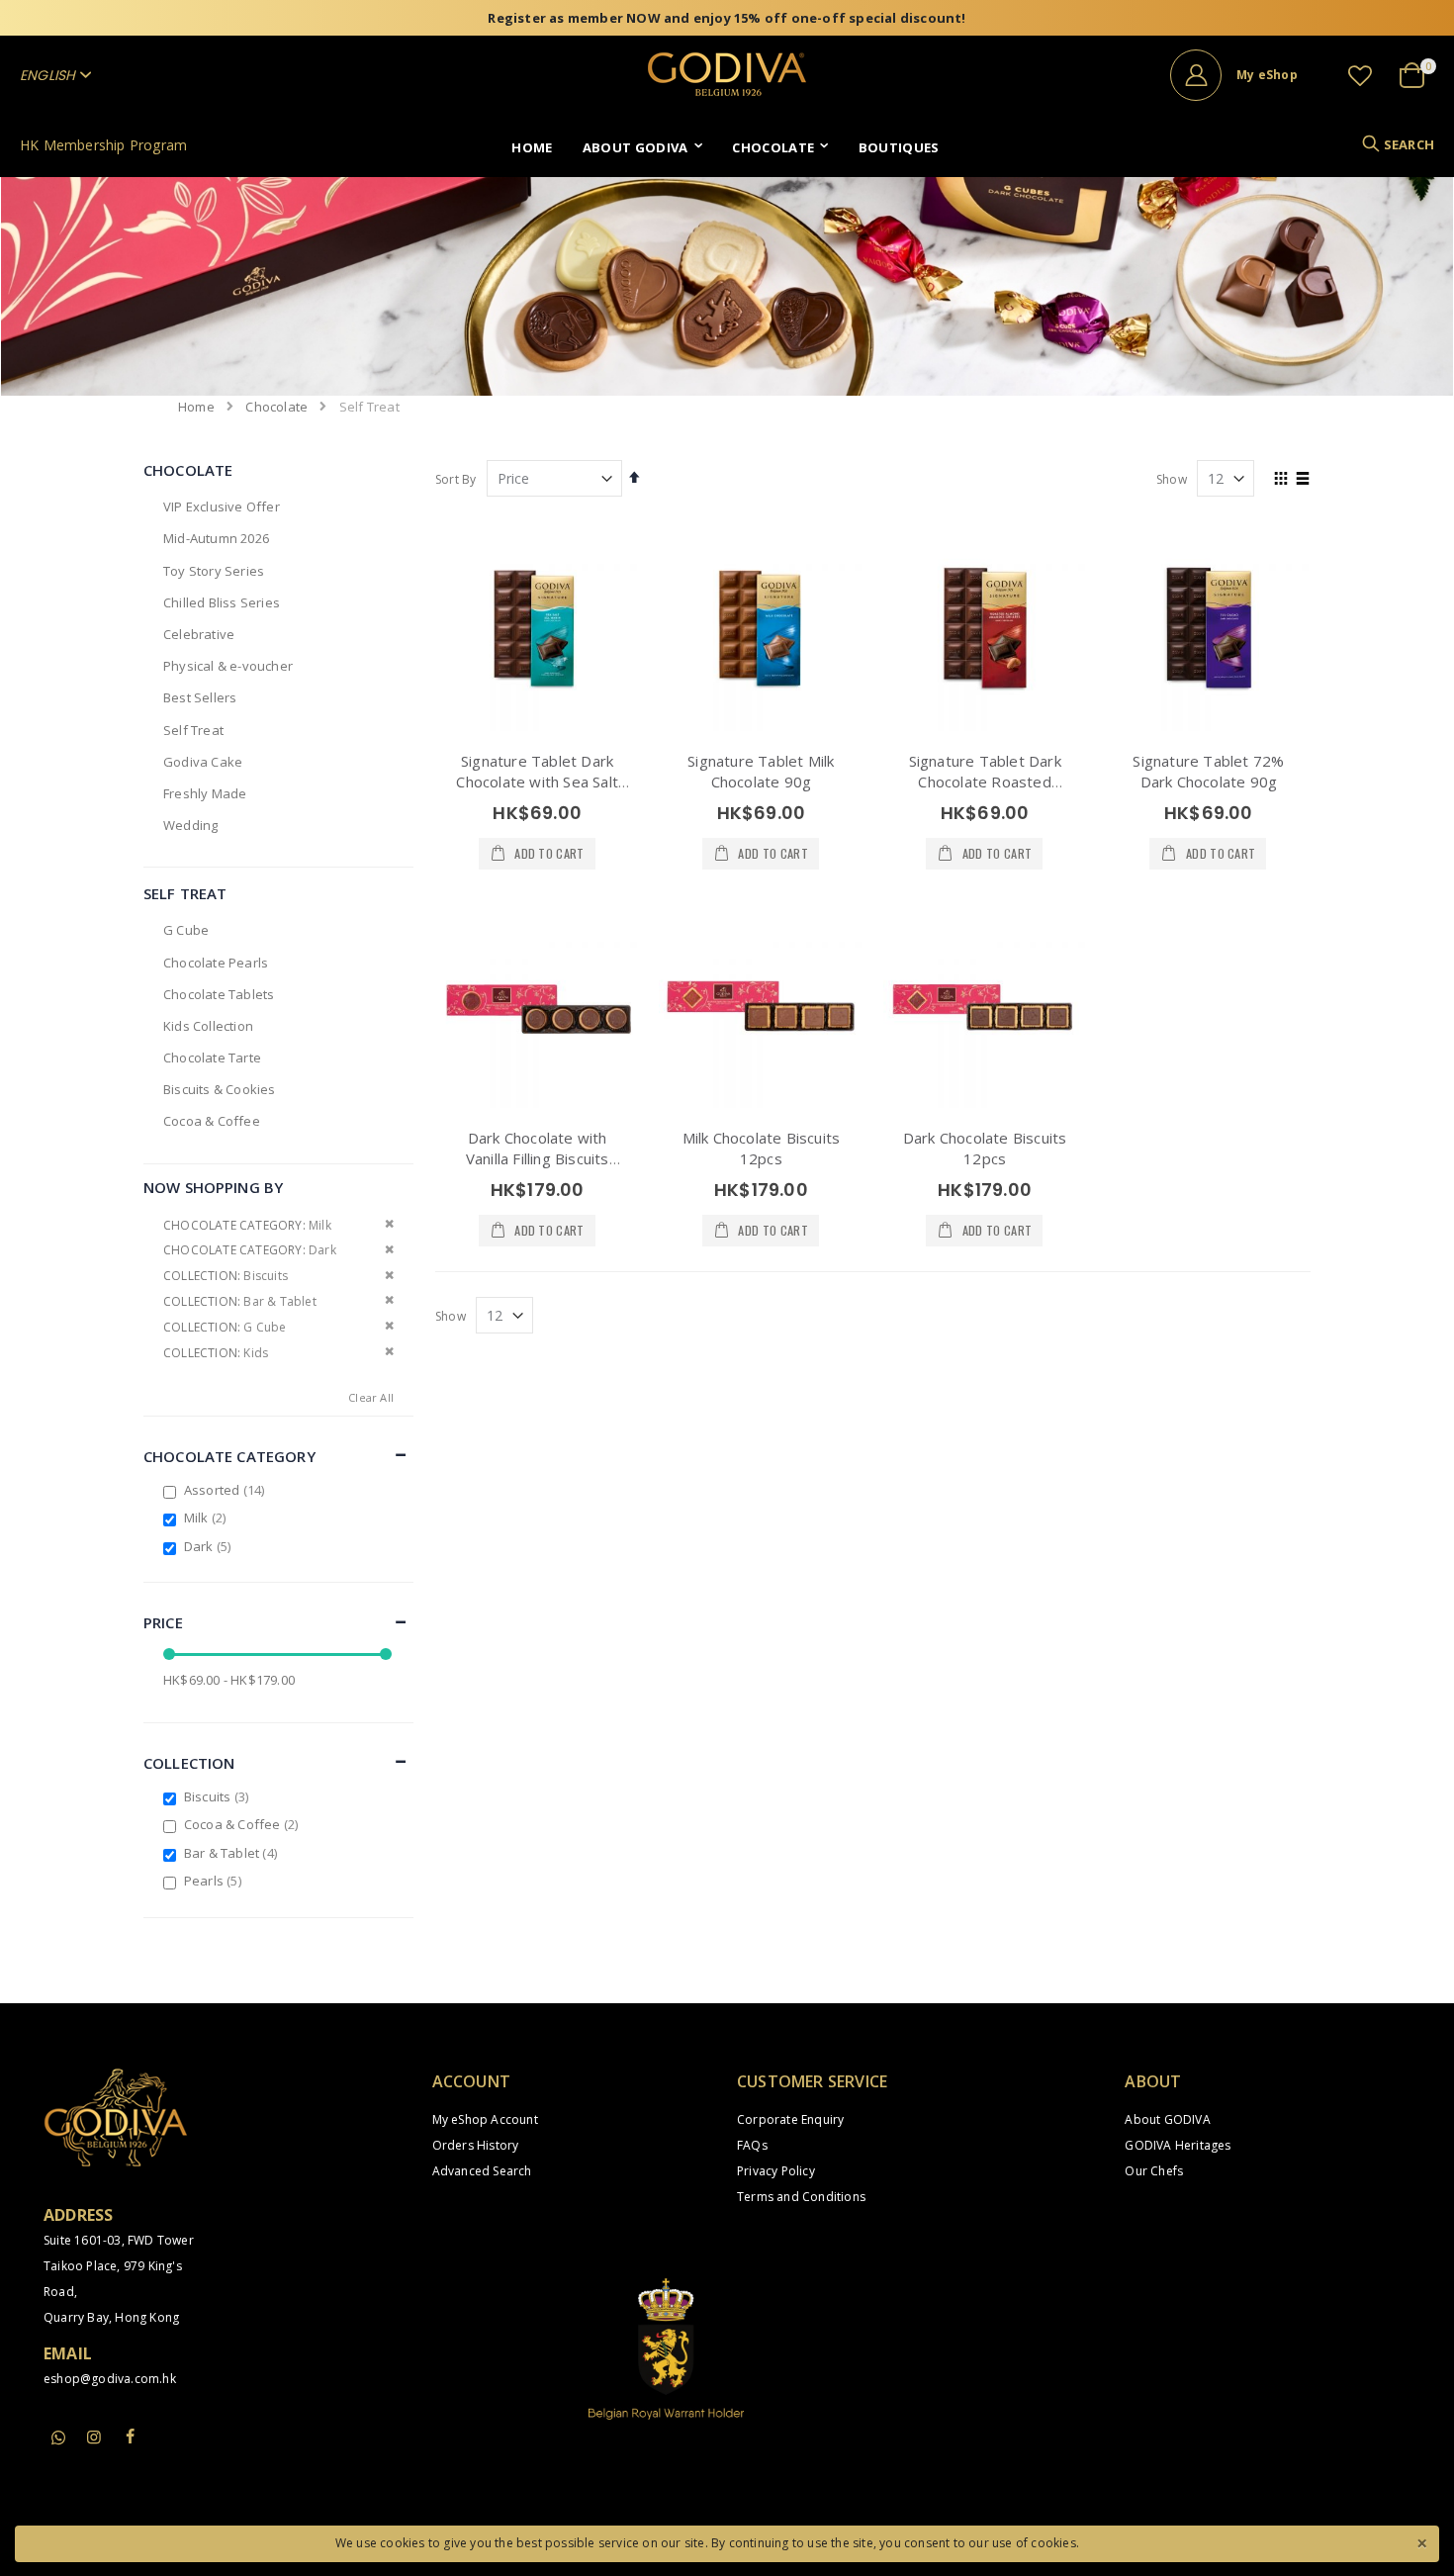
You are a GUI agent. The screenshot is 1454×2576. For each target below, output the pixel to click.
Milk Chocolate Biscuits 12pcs (762, 1148)
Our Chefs (1154, 2171)
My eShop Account (485, 2119)
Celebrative (199, 634)
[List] (1303, 480)
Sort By (455, 479)
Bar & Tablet (233, 1853)
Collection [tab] (189, 1763)
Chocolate (276, 407)
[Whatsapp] (58, 2438)
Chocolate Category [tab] (229, 1456)
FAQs (752, 2145)
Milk (208, 1518)
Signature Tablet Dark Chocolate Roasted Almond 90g (985, 782)
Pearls (215, 1881)
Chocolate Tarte (212, 1058)
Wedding (190, 825)
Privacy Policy (776, 2171)
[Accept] (1421, 2541)
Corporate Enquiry (790, 2119)
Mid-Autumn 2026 (216, 538)
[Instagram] (94, 2437)
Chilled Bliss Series (222, 602)
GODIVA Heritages (1178, 2145)
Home (196, 407)
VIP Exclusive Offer (222, 506)
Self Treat (193, 730)
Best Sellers (200, 697)
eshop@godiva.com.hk (110, 2379)
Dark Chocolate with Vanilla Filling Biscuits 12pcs (538, 1158)
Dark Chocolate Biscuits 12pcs (985, 1148)
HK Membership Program (103, 145)
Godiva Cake (203, 762)
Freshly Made (205, 793)
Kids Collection (208, 1026)
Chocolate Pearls (216, 963)
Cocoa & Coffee (212, 1121)
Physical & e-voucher (228, 666)
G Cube (186, 930)
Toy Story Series (214, 571)
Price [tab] (163, 1622)
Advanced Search (482, 2171)
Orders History (476, 2145)
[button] (1360, 75)
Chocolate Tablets (219, 994)
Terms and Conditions (801, 2197)
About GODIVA (1167, 2119)
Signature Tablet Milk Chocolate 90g (761, 771)
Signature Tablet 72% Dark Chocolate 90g (1208, 771)
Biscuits (219, 1796)
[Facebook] (131, 2437)
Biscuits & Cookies (220, 1089)
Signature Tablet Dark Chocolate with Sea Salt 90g (537, 782)
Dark (210, 1546)
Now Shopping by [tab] (213, 1187)
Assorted (227, 1490)
